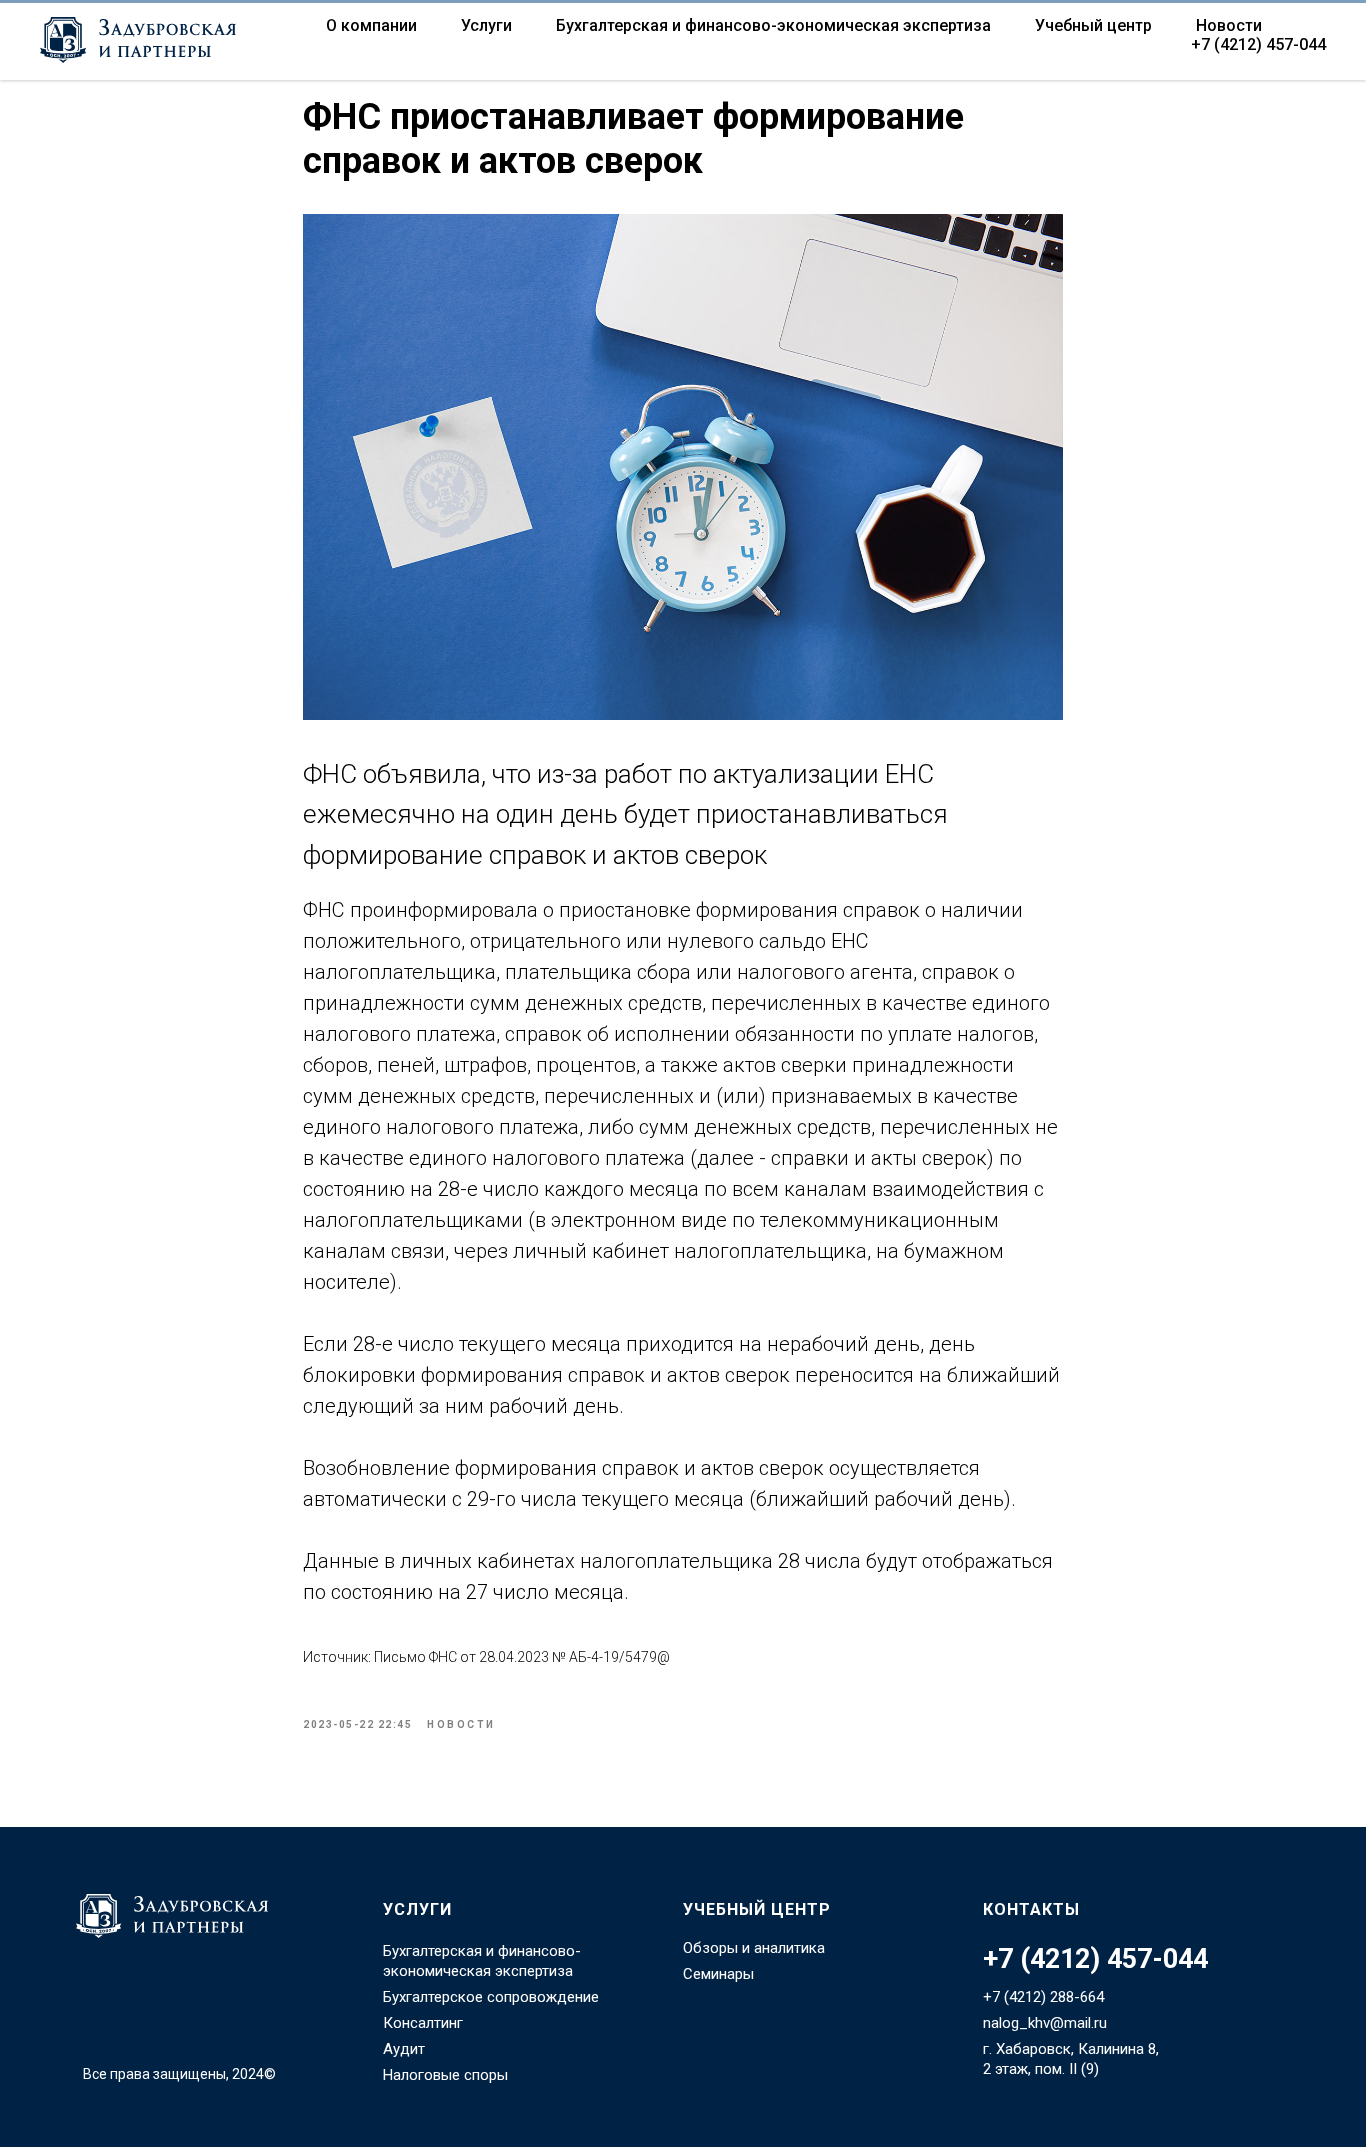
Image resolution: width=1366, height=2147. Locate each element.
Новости (1229, 25)
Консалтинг (423, 2023)
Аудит (404, 2049)
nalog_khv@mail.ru (1045, 2023)
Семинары (718, 1974)
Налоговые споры (445, 2075)
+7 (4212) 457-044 (1258, 44)
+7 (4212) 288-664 (1043, 1997)
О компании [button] (371, 25)
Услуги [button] (486, 25)
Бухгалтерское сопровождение (491, 1997)
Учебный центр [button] (1093, 25)
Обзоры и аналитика (754, 1948)
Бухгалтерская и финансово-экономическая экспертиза (773, 25)
